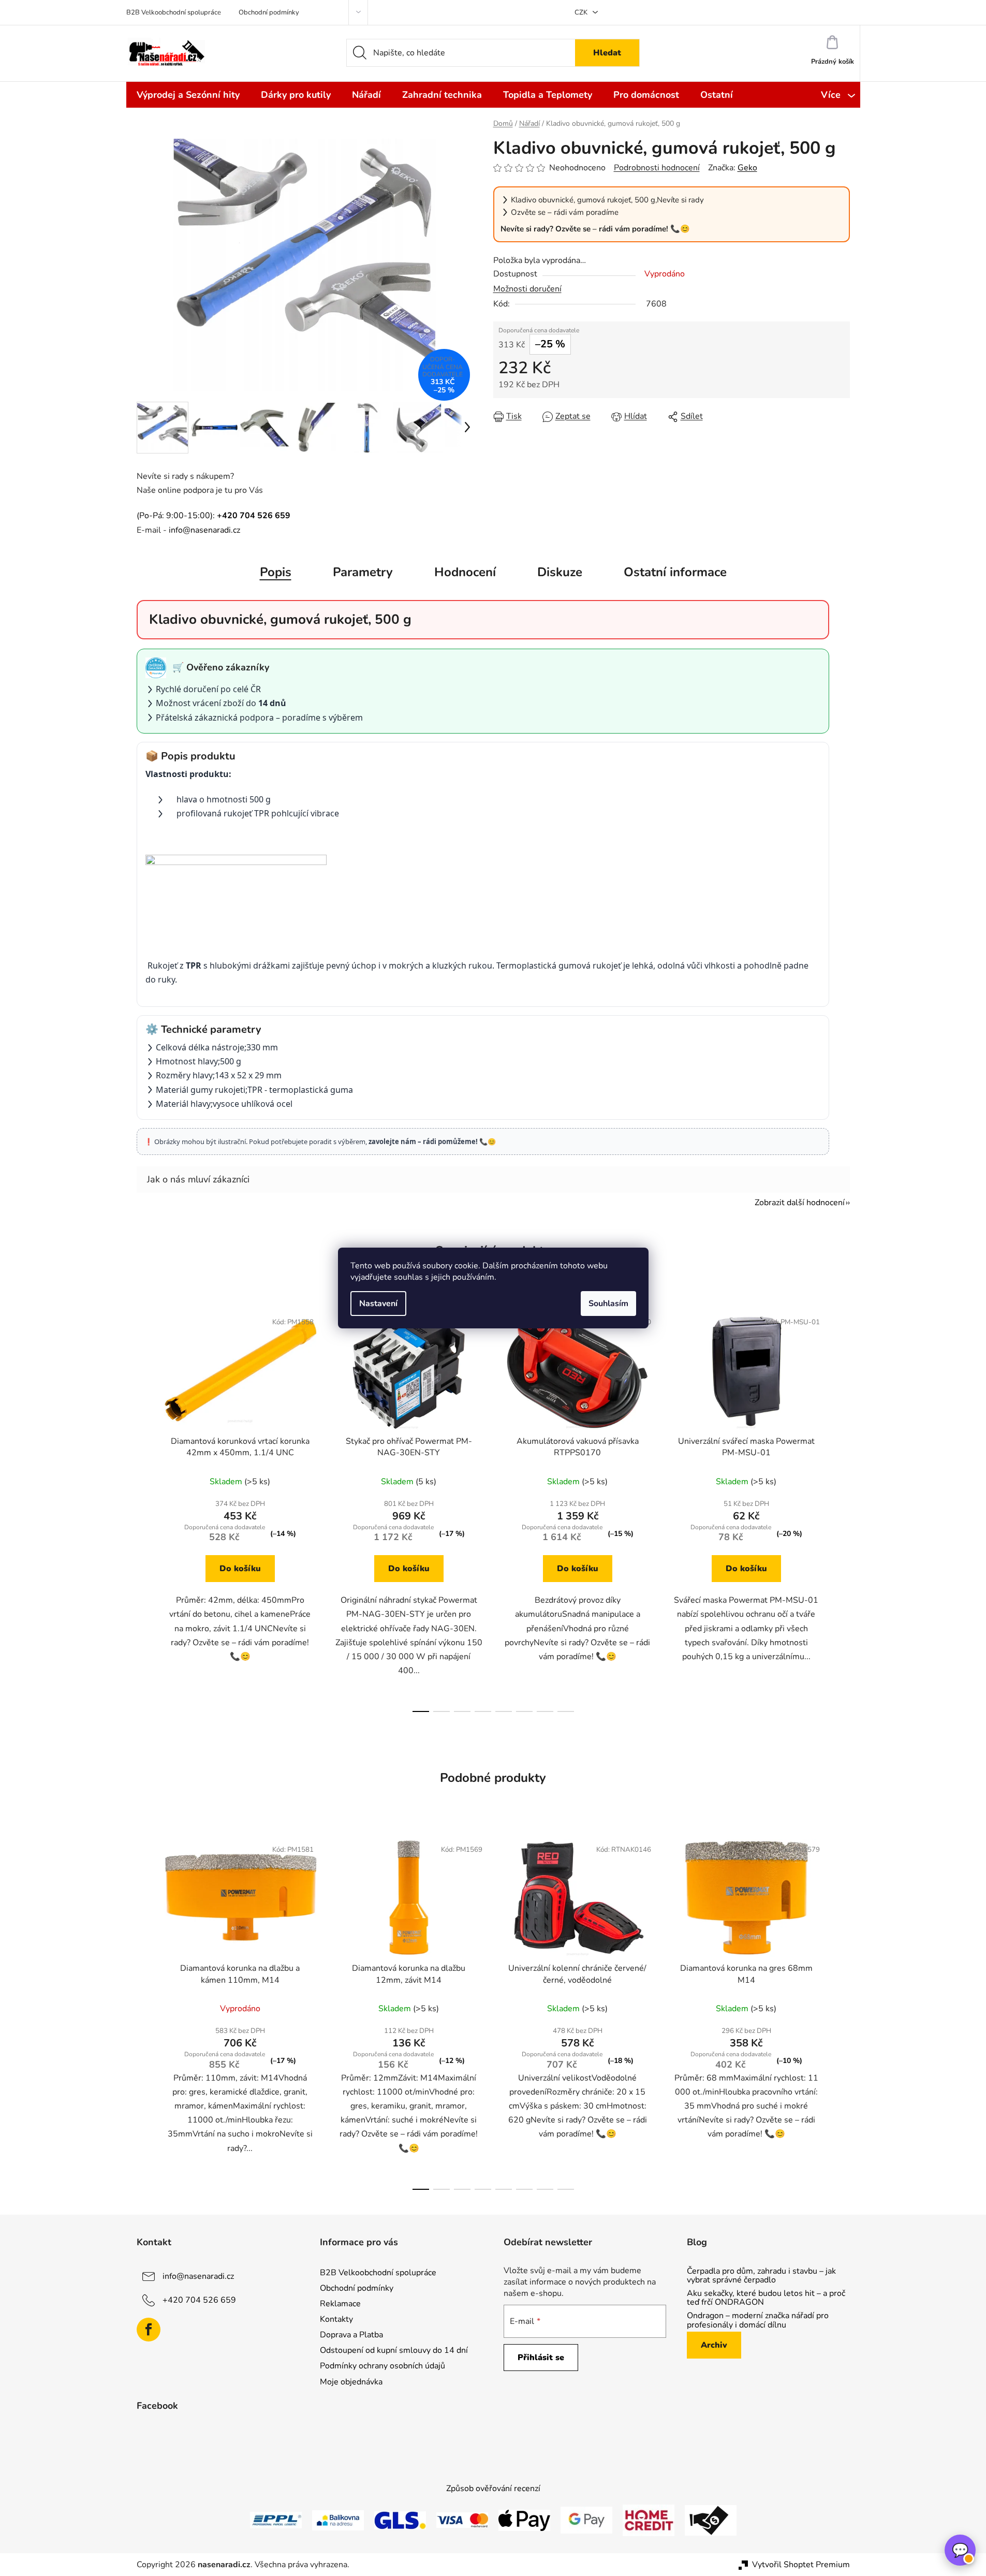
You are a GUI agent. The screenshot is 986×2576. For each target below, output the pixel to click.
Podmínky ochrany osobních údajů (382, 2366)
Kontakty (336, 2319)
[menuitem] (188, 95)
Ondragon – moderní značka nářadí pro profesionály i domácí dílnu (758, 2321)
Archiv (714, 2345)
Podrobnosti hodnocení (657, 168)
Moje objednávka (351, 2382)
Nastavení (378, 1304)
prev (145, 1509)
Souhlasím (608, 1304)
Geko (747, 168)
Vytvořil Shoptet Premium (801, 2565)
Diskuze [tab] (560, 572)
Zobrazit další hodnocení (800, 1203)
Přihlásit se (541, 2358)
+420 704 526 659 (199, 2300)
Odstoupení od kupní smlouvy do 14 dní (394, 2350)
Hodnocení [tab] (465, 572)
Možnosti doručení (527, 289)
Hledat (607, 53)
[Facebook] (149, 2330)
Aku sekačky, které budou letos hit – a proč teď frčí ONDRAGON (766, 2298)
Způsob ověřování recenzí (493, 2489)
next (842, 1509)
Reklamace (340, 2304)
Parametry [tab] (363, 572)
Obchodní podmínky (269, 12)
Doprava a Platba (351, 2335)
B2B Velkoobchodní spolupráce (174, 12)
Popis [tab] (276, 572)
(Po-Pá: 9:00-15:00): (214, 516)
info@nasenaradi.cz (204, 530)
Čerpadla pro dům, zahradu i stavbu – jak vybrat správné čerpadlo (761, 2276)
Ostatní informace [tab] (675, 572)
